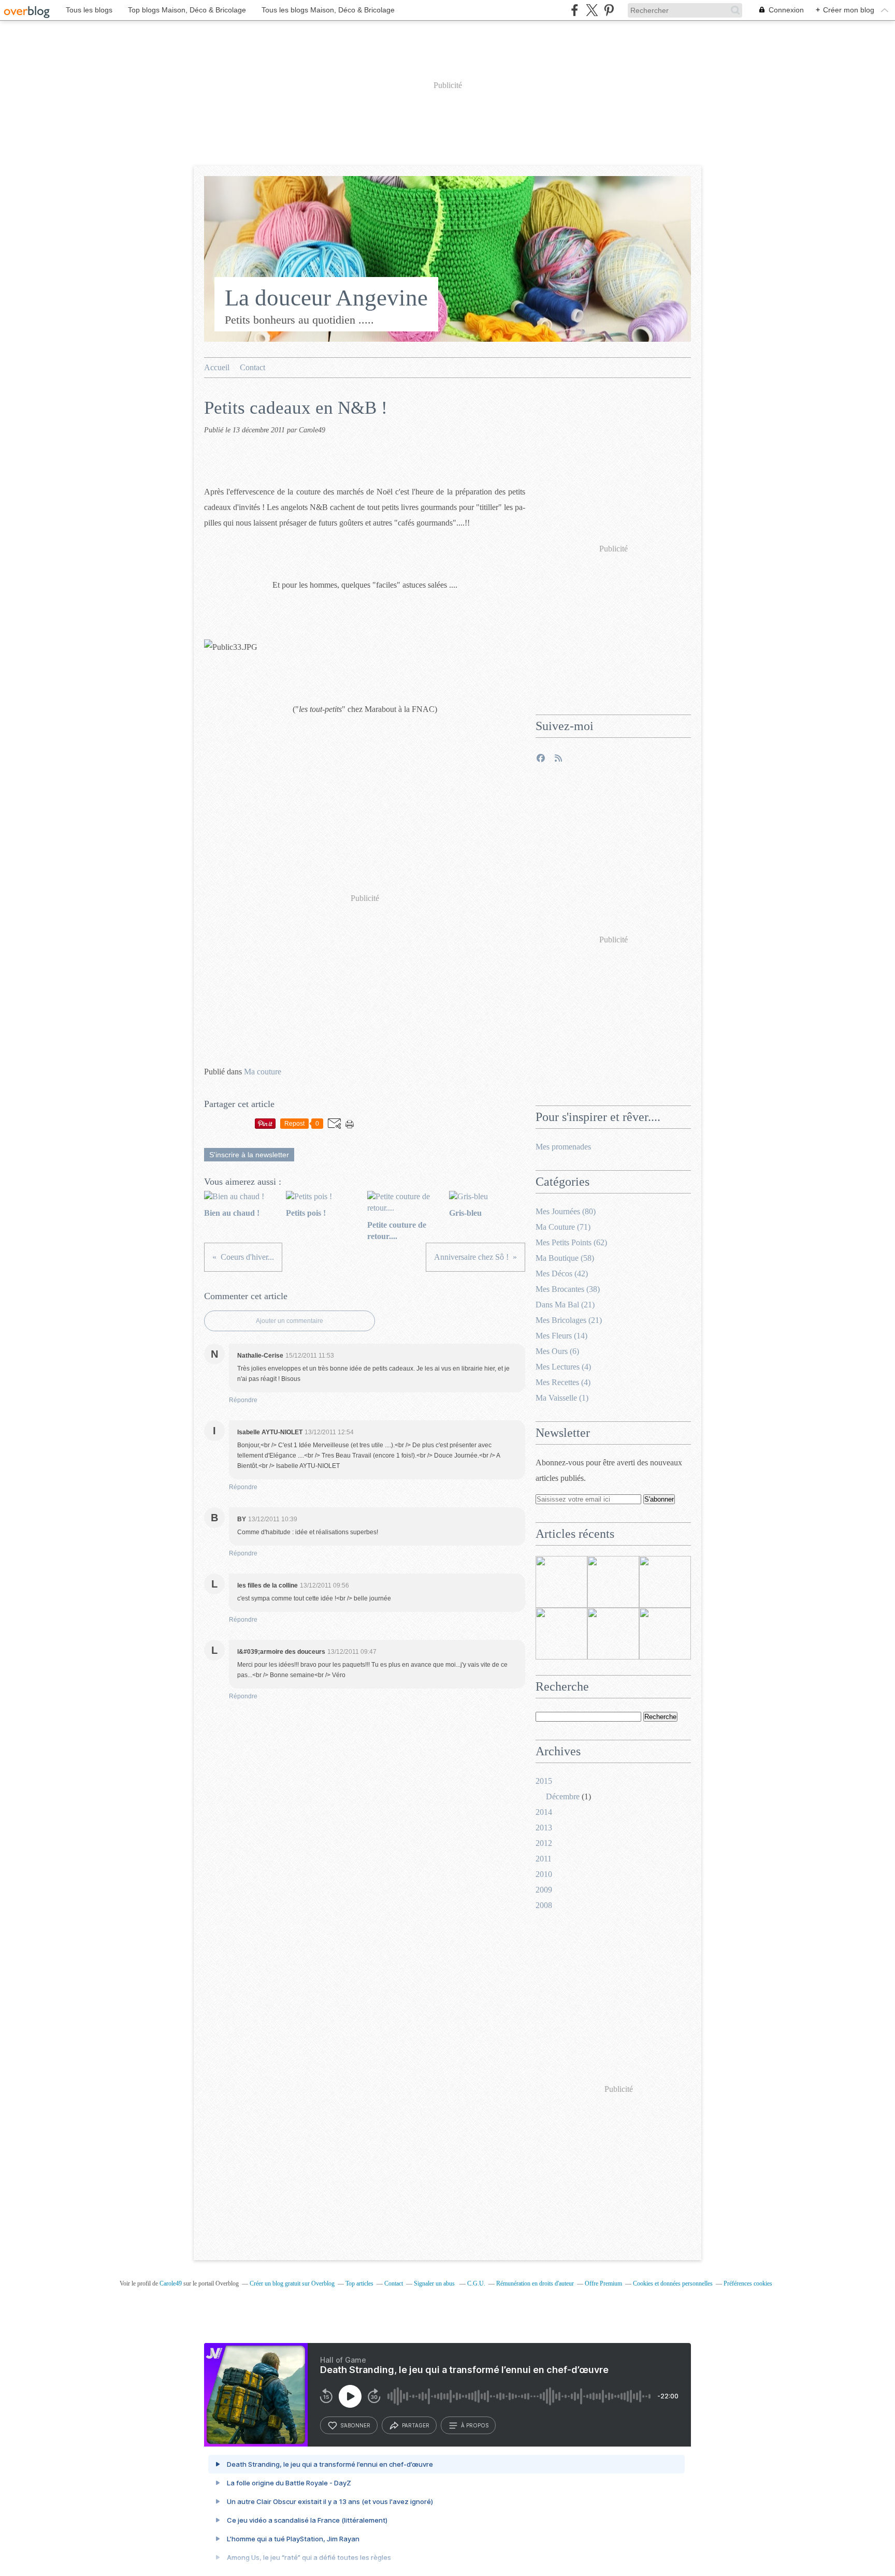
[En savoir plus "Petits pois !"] (613, 1582)
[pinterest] (609, 10)
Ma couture (263, 1072)
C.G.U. (476, 2283)
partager (416, 2425)
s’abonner (355, 2425)
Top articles (359, 2283)
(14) (561, 1336)
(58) (565, 1258)
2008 (544, 1905)
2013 (544, 1828)
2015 (544, 1781)
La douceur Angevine (326, 298)
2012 (544, 1843)
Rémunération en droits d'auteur (535, 2283)
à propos (475, 2425)
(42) (562, 1274)
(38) (568, 1289)
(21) (565, 1305)
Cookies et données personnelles (673, 2283)
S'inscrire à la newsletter (249, 1155)
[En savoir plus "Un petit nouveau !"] (561, 1634)
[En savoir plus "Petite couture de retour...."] (665, 1582)
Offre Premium (603, 2283)
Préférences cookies (748, 2283)
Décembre (563, 1796)
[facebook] (575, 10)
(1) (562, 1398)
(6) (557, 1351)
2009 (544, 1890)
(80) (566, 1211)
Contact (252, 367)
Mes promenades (563, 1147)
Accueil (217, 367)
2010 (544, 1874)
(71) (563, 1227)
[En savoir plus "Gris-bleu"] (613, 1634)
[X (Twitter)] (592, 10)
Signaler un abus (435, 2283)
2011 (544, 1859)
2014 (544, 1812)
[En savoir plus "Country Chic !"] (665, 1634)
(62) (571, 1242)
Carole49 (171, 2283)
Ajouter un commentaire (290, 1321)
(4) (563, 1367)
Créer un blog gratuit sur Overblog (292, 2283)
